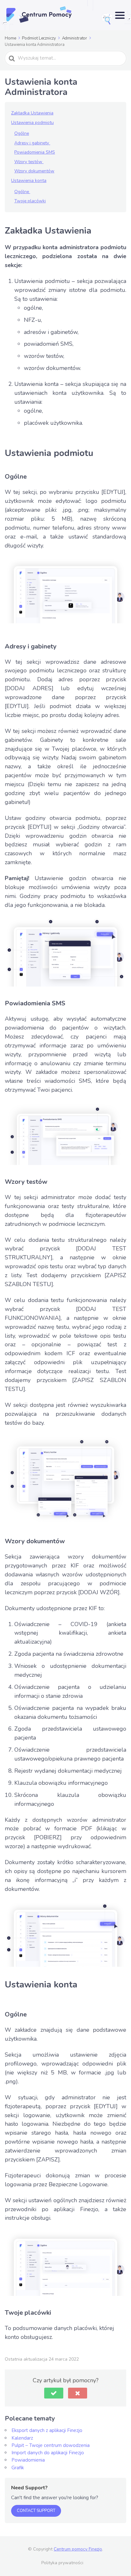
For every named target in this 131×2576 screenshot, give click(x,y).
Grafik (18, 2468)
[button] (54, 2393)
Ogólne (22, 133)
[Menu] (120, 15)
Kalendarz (22, 2438)
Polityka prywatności (62, 2563)
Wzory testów (29, 162)
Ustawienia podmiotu (32, 123)
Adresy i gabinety (32, 143)
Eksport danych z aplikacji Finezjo (47, 2430)
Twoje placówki (30, 201)
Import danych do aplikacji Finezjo (48, 2453)
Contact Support (36, 2511)
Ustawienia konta (29, 181)
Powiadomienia (28, 2460)
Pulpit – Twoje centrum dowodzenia (51, 2445)
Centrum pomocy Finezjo (78, 2549)
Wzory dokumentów (34, 171)
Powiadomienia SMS (35, 152)
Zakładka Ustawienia (32, 113)
